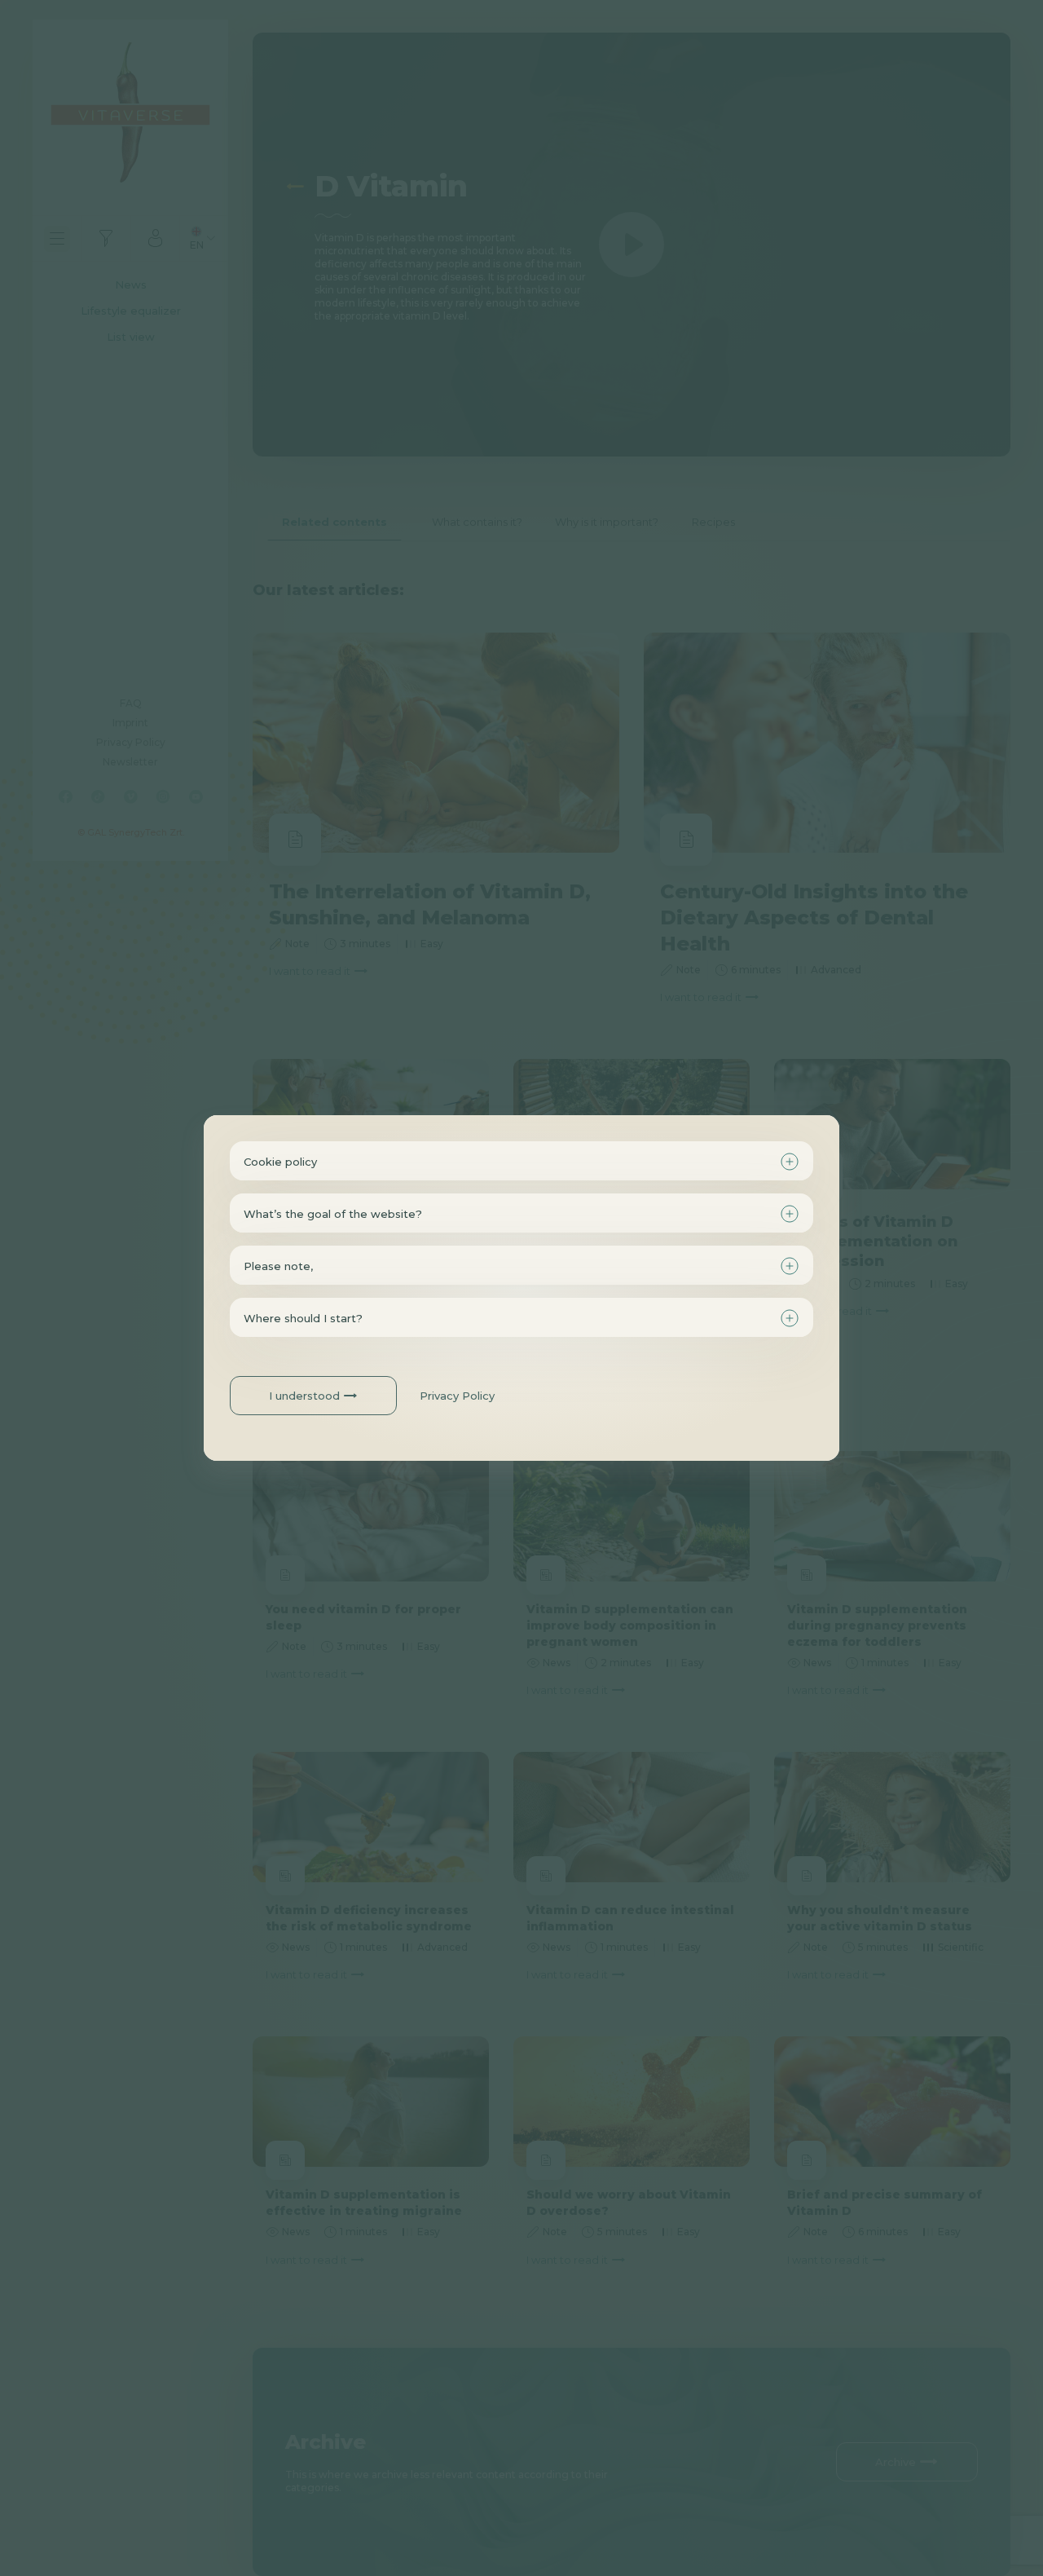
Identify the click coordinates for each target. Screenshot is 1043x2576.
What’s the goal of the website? (333, 1214)
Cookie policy (280, 1162)
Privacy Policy (457, 1396)
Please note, (278, 1266)
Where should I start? (303, 1318)
